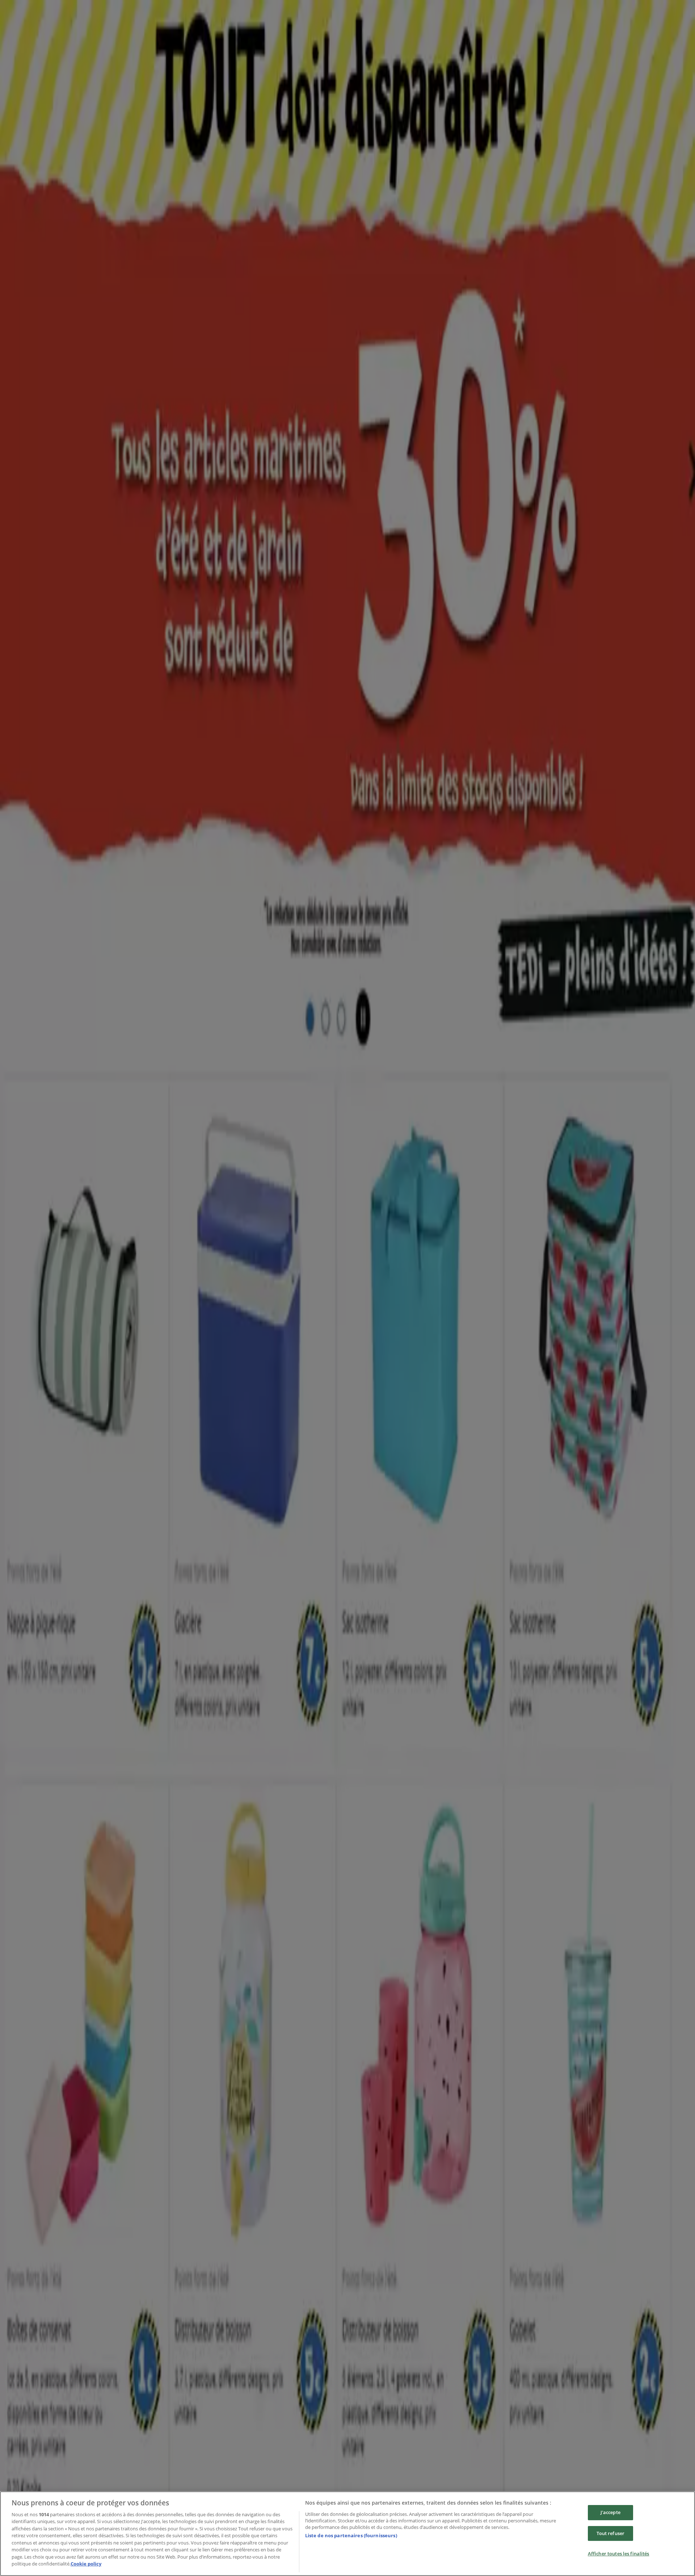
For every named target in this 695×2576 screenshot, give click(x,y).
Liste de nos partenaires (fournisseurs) (351, 2535)
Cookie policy (86, 2564)
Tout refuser (611, 2533)
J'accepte (610, 2512)
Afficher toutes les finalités (619, 2554)
